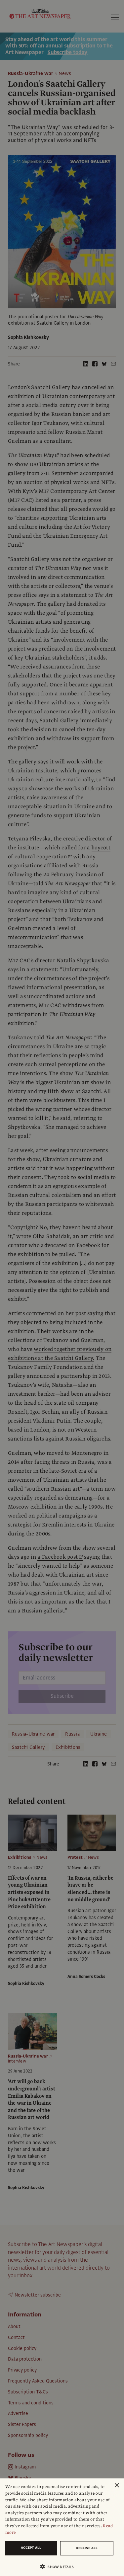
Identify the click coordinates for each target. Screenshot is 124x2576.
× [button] (117, 2486)
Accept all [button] (31, 2548)
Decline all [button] (87, 2548)
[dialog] (62, 2527)
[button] (59, 2567)
